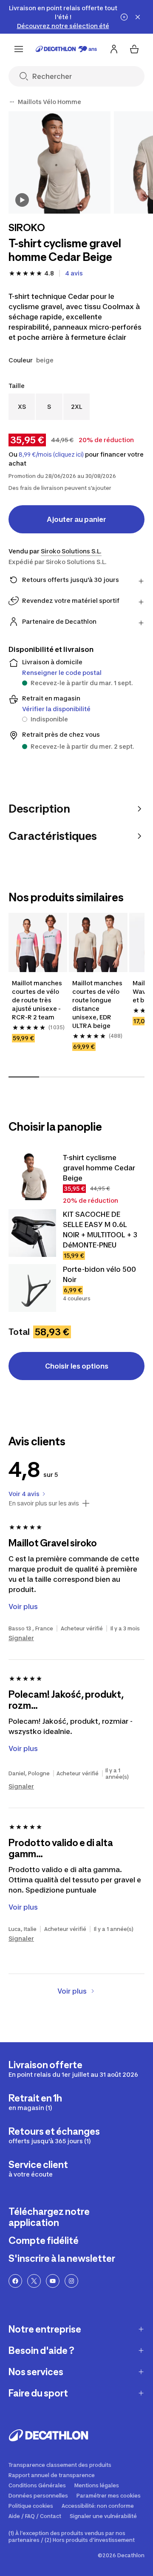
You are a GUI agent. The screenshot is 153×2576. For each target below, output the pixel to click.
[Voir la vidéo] (22, 200)
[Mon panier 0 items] (134, 49)
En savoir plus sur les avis (44, 1503)
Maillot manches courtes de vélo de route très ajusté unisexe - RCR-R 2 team (37, 1000)
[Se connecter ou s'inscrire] (114, 49)
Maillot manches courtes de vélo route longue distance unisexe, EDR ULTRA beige (97, 1004)
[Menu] (19, 49)
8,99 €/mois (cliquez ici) (51, 454)
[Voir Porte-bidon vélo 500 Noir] (32, 1288)
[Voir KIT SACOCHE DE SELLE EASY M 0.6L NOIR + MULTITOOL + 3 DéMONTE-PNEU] (32, 1233)
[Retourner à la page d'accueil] (66, 49)
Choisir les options (77, 1366)
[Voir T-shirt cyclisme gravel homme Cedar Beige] (32, 1176)
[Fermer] (138, 17)
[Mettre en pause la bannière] (124, 17)
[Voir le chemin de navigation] (12, 102)
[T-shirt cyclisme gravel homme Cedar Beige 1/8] (59, 162)
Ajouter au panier (76, 519)
